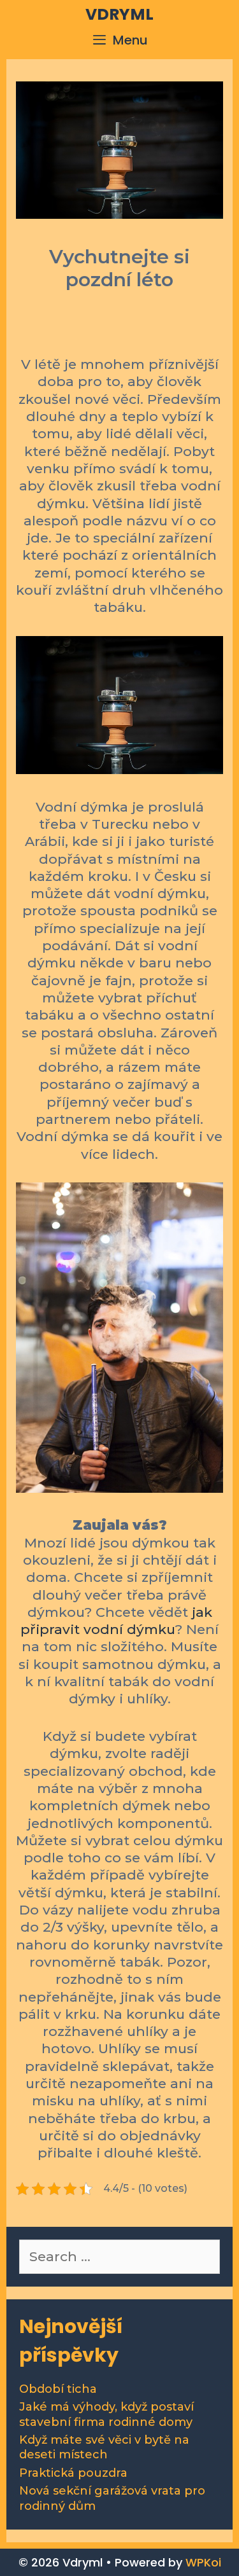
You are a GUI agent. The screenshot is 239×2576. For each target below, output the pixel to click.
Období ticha (58, 2389)
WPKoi (203, 2562)
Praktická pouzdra (73, 2473)
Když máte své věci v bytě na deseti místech (104, 2447)
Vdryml (119, 14)
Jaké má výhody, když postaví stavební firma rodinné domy (106, 2414)
